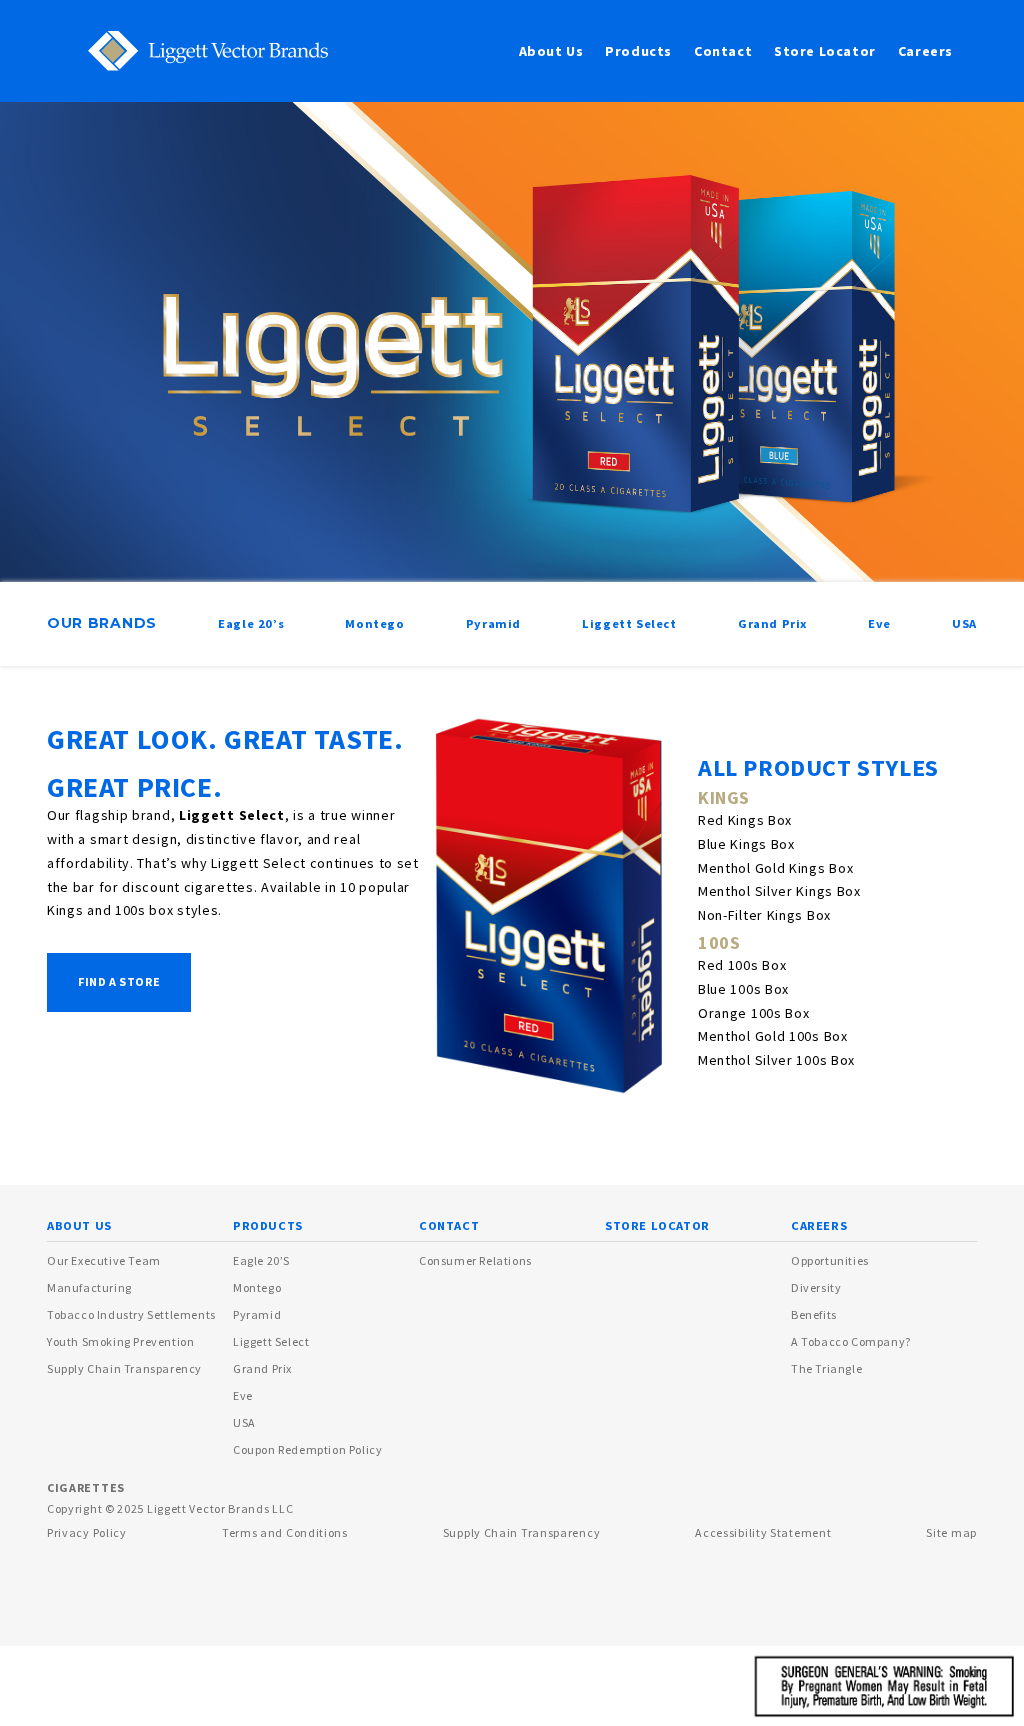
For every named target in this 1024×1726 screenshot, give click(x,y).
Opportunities (830, 1260)
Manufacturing (89, 1287)
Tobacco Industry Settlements (131, 1314)
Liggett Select (271, 1341)
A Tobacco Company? (851, 1341)
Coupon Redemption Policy (307, 1449)
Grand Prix (262, 1368)
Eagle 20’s (261, 1260)
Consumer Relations (475, 1260)
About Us (551, 51)
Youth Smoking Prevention (120, 1341)
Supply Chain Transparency (124, 1368)
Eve (243, 1395)
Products (638, 51)
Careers (925, 51)
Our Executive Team (104, 1260)
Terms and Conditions (285, 1532)
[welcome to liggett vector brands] (195, 50)
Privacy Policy (87, 1532)
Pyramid (257, 1314)
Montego (257, 1287)
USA (244, 1422)
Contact (723, 51)
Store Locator (825, 51)
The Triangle (826, 1368)
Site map (951, 1532)
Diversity (816, 1287)
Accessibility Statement (763, 1532)
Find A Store (119, 981)
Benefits (814, 1314)
